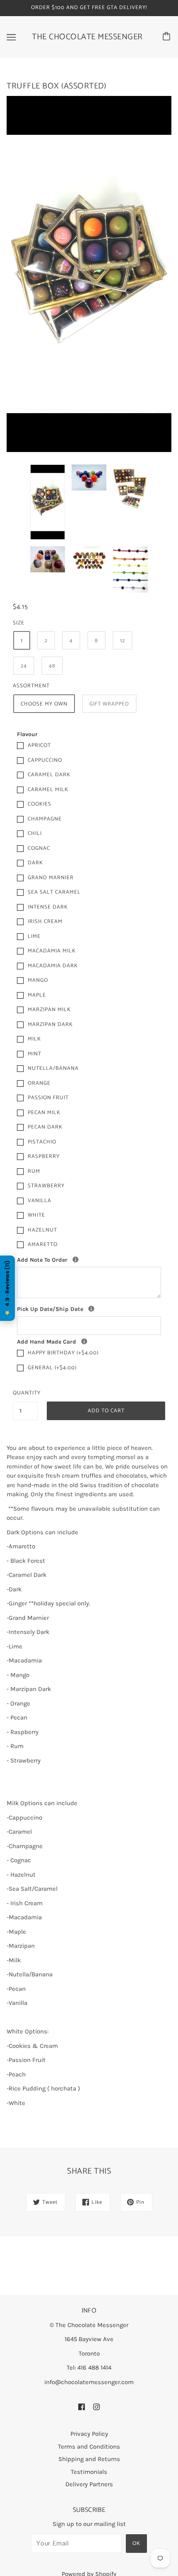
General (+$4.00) (52, 1368)
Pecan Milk (44, 1113)
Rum (34, 1171)
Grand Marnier (51, 878)
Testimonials (89, 2472)
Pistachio (42, 1142)
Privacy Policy (89, 2434)
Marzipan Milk (49, 1010)
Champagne (45, 819)
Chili (35, 834)
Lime (34, 936)
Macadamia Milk (52, 951)
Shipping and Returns (89, 2459)
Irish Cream (45, 922)
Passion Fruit (48, 1098)
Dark (35, 863)
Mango (38, 980)
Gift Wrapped (109, 704)
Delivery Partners (89, 2484)
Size (19, 623)
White (36, 1215)
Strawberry (46, 1186)
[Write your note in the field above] (84, 1341)
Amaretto (43, 1245)
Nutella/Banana (53, 1068)
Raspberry (44, 1156)
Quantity (25, 1393)
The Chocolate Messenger (87, 37)
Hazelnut (42, 1230)
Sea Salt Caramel (54, 892)
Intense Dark (48, 907)
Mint (35, 1054)
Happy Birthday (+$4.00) (63, 1353)
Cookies (40, 804)
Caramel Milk (48, 790)
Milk (34, 1039)
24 (24, 666)
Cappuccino (45, 760)
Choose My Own (44, 704)
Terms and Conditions (89, 2447)
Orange (39, 1083)
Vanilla (40, 1201)
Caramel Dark (49, 775)
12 (123, 641)
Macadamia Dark (53, 966)
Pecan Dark (45, 1127)
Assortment (31, 686)
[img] (82, 2406)
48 (52, 666)
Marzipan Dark (50, 1025)
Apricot (39, 745)
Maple (37, 995)
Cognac (39, 848)
